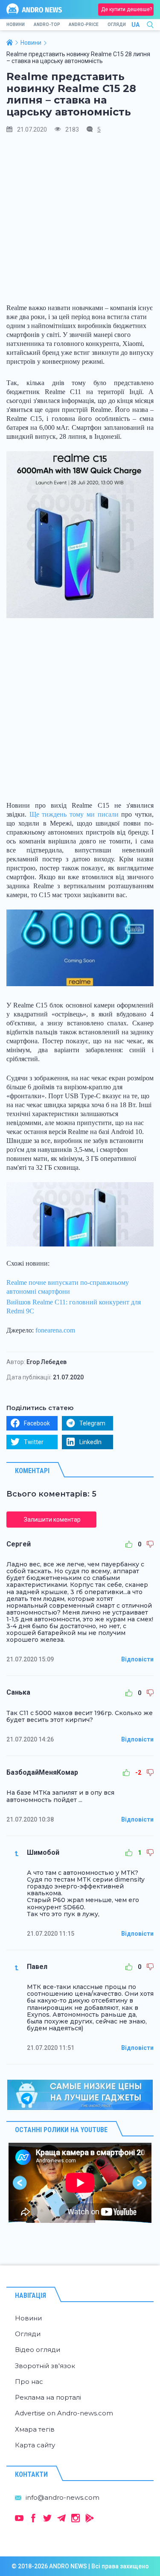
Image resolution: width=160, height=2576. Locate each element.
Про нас (29, 2382)
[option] (80, 2183)
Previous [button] (20, 2183)
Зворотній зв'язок (45, 2366)
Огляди (117, 24)
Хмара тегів (35, 2429)
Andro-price (84, 24)
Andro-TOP (47, 24)
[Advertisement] (80, 222)
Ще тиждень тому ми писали (74, 814)
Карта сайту (35, 2445)
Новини (16, 24)
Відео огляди (38, 2350)
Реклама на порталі (48, 2397)
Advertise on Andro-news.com (64, 2413)
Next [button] (140, 2183)
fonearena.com (55, 1330)
